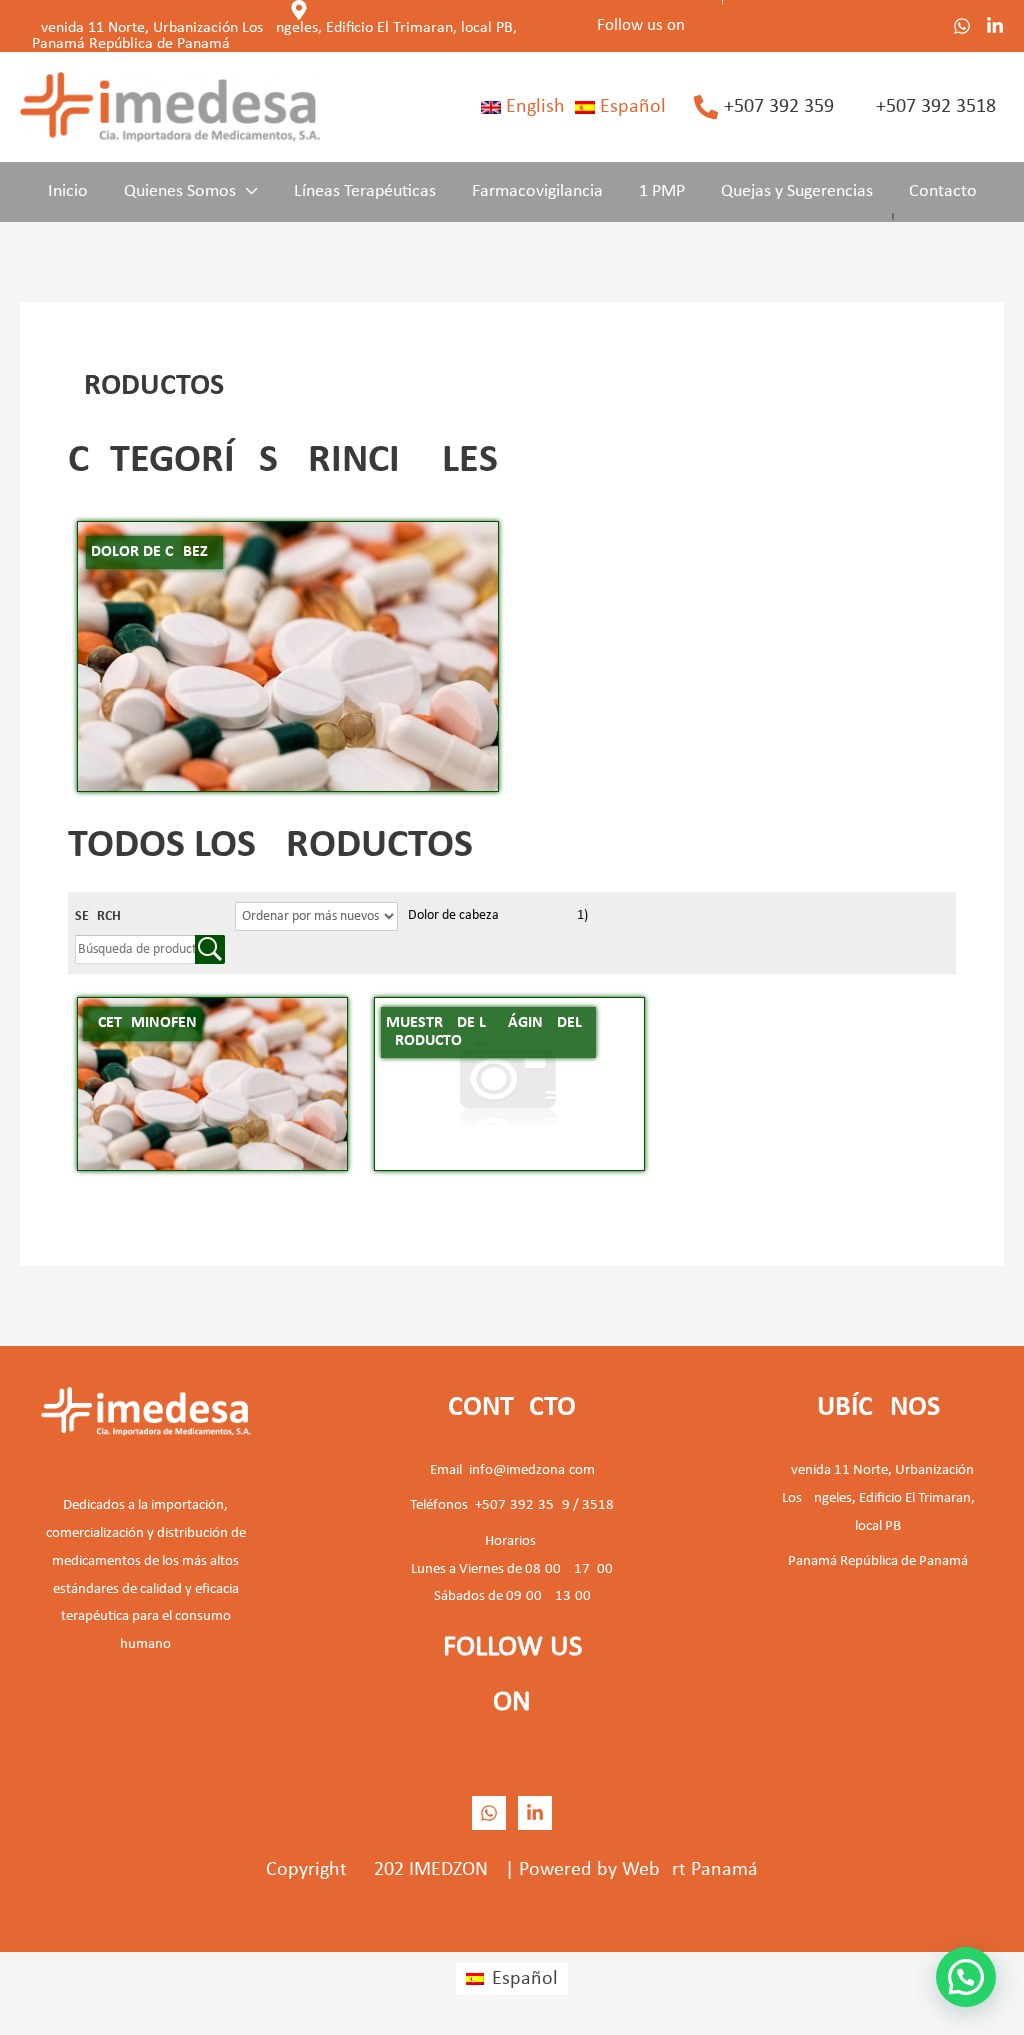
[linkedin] (535, 1813)
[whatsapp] (962, 26)
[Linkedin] (995, 26)
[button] (247, 192)
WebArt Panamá (690, 1870)
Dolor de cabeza (498, 915)
